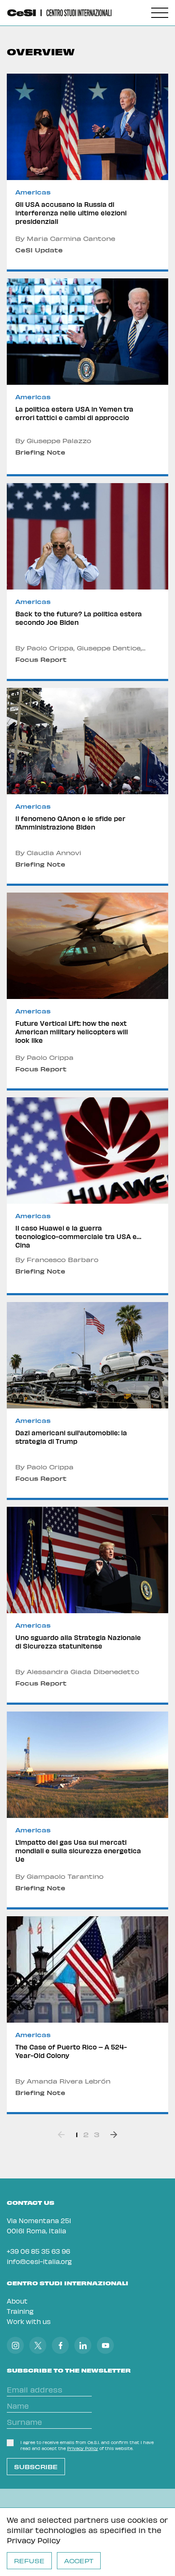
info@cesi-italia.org (39, 2261)
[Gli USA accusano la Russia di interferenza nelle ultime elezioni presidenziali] (87, 173)
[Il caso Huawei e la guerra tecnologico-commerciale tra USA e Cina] (87, 1196)
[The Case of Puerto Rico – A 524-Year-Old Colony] (87, 2015)
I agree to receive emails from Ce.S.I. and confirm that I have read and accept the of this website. (87, 2445)
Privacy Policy (34, 2540)
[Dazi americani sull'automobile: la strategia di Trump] (87, 1401)
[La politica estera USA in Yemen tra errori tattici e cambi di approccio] (87, 377)
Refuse (29, 2561)
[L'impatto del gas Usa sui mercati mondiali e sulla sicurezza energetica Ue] (87, 1810)
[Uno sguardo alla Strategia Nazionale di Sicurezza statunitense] (87, 1606)
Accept (79, 2561)
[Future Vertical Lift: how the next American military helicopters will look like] (87, 992)
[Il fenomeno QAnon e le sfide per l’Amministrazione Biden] (87, 787)
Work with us (29, 2321)
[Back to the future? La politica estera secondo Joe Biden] (87, 582)
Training (20, 2311)
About (17, 2301)
